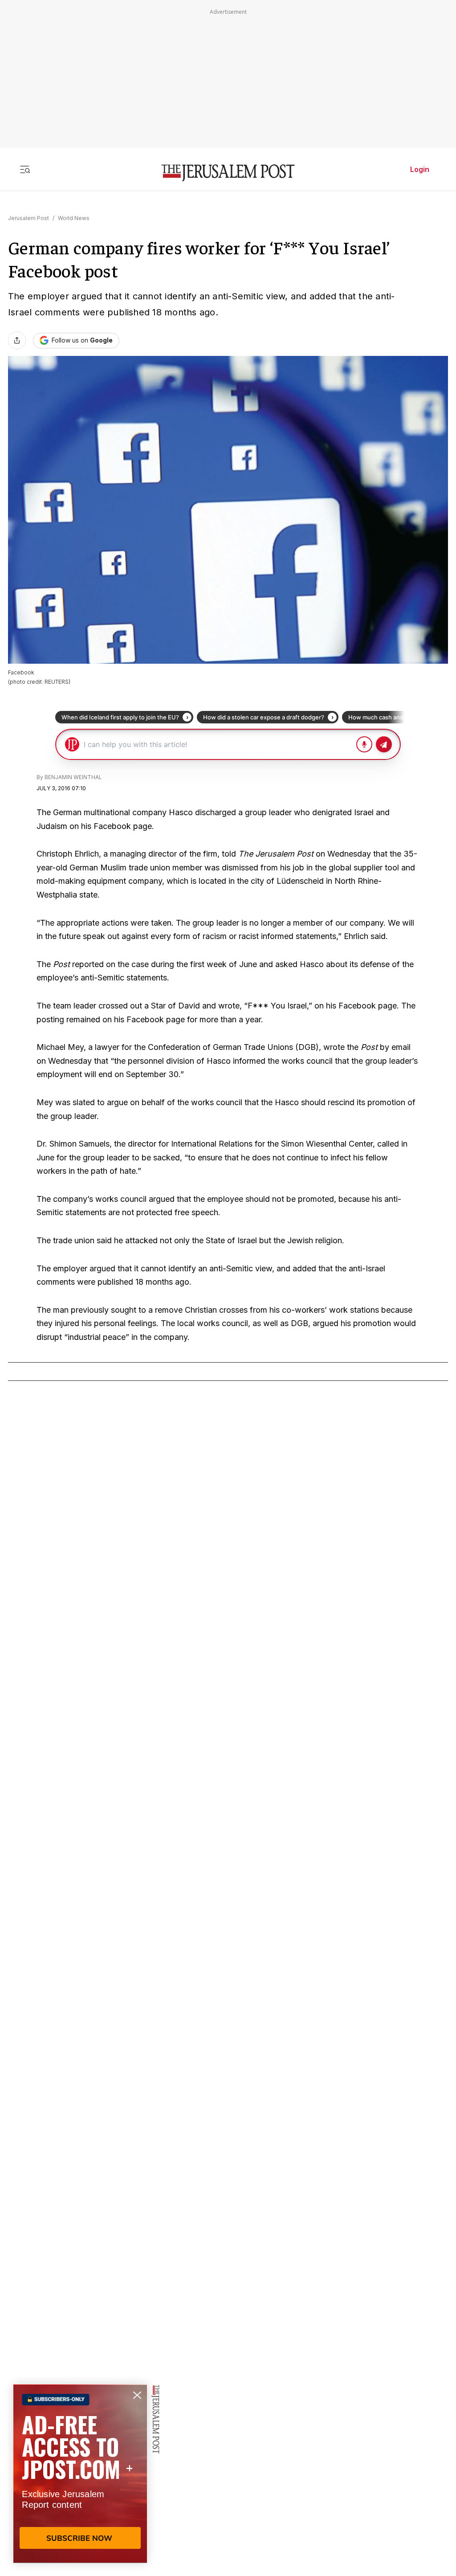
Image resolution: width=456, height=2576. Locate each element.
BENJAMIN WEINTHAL (73, 777)
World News (74, 218)
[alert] (80, 2474)
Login (420, 169)
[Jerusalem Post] (228, 173)
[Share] (17, 340)
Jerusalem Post (28, 218)
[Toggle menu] (25, 169)
